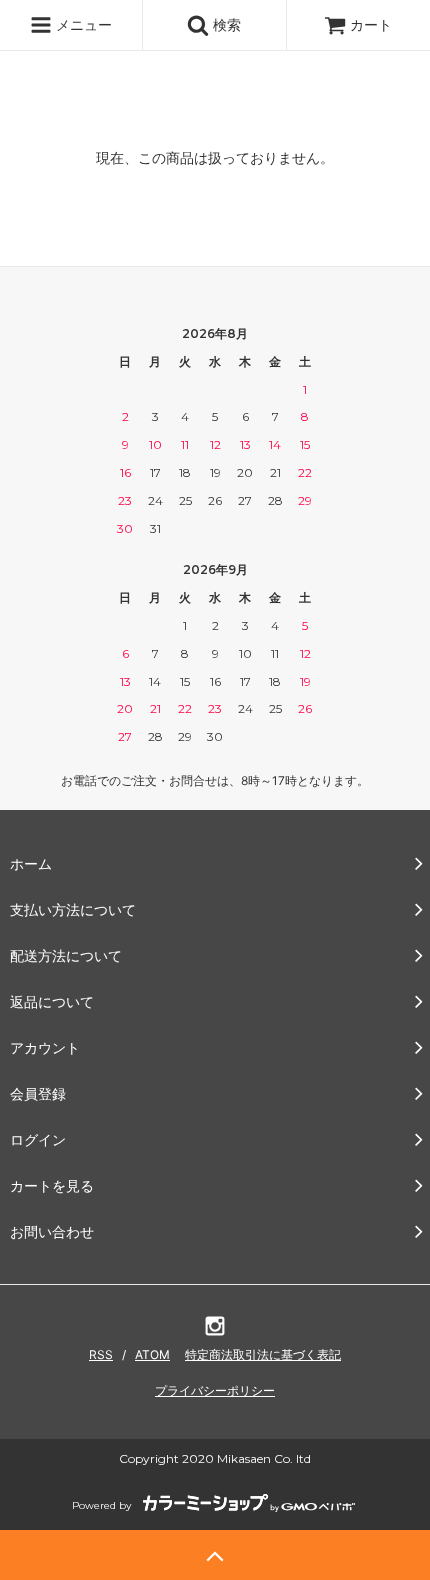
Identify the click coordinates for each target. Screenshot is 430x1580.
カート (371, 24)
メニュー (82, 24)
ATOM (152, 1354)
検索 (225, 24)
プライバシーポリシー (215, 1390)
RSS (101, 1354)
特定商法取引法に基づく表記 (263, 1354)
